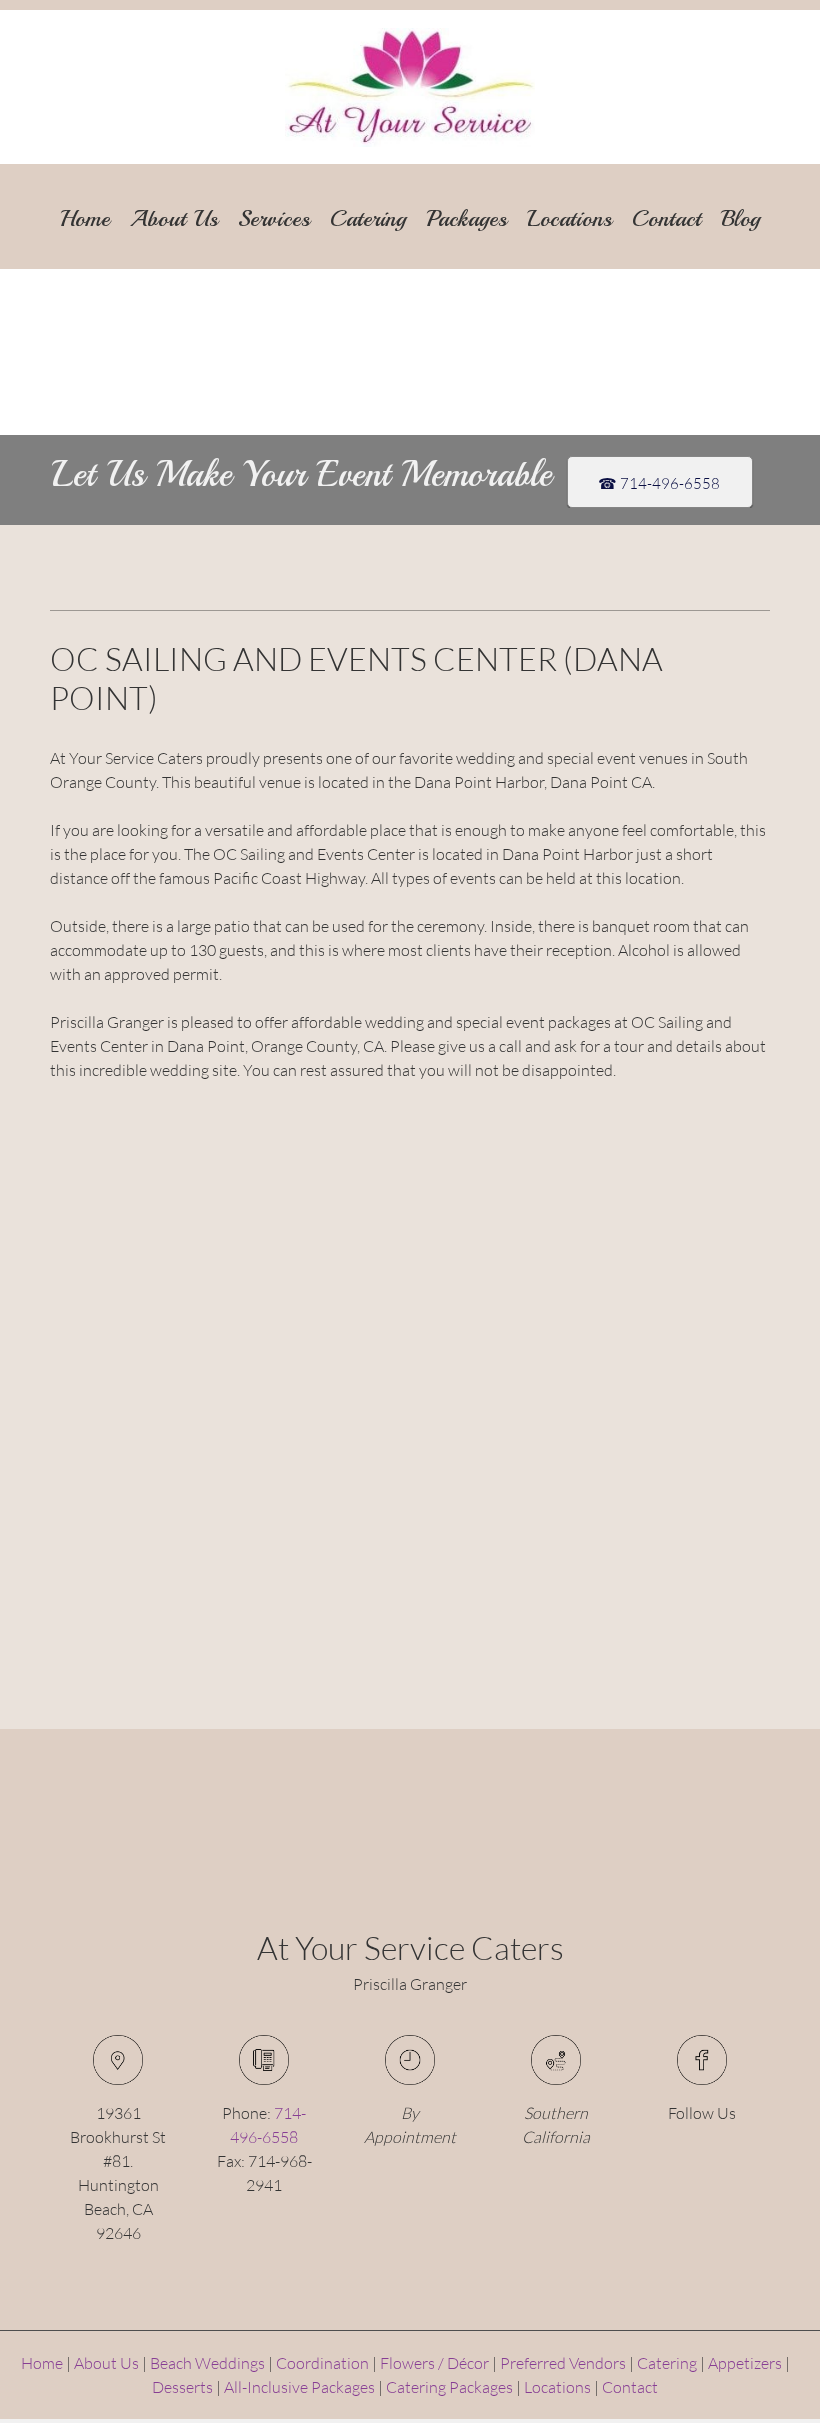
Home (42, 2362)
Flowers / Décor (434, 2362)
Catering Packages (449, 2386)
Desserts (182, 2386)
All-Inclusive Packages (299, 2386)
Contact (630, 2386)
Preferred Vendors (563, 2362)
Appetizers (745, 2362)
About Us (106, 2362)
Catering (667, 2362)
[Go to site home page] (410, 87)
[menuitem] (85, 210)
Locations (557, 2386)
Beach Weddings (207, 2362)
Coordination (322, 2362)
